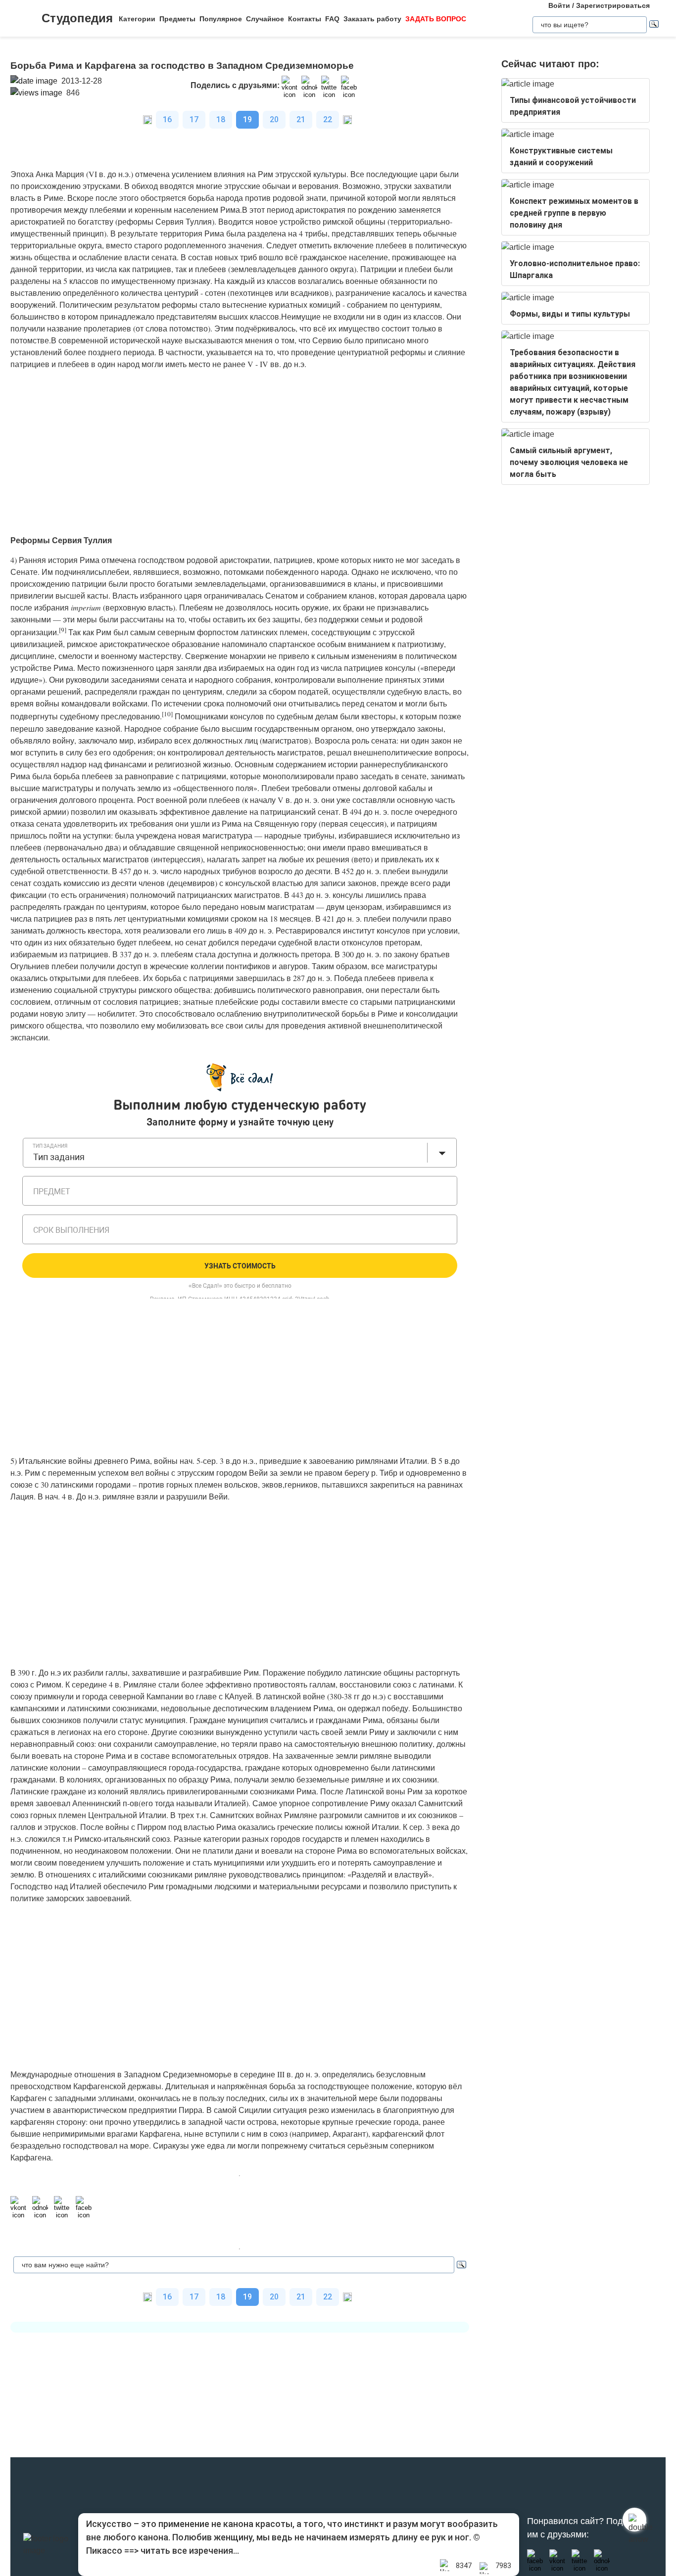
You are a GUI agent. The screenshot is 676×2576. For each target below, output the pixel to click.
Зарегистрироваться (613, 5)
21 (301, 119)
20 (274, 119)
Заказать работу (372, 19)
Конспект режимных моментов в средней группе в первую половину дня (574, 213)
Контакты (305, 19)
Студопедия (77, 18)
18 (221, 119)
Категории (137, 19)
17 (194, 119)
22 (328, 119)
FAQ (332, 19)
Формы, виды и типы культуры (570, 314)
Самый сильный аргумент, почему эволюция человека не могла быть (569, 462)
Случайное (265, 19)
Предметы (177, 19)
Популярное (221, 19)
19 (247, 119)
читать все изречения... (190, 2551)
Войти (559, 5)
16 (167, 119)
